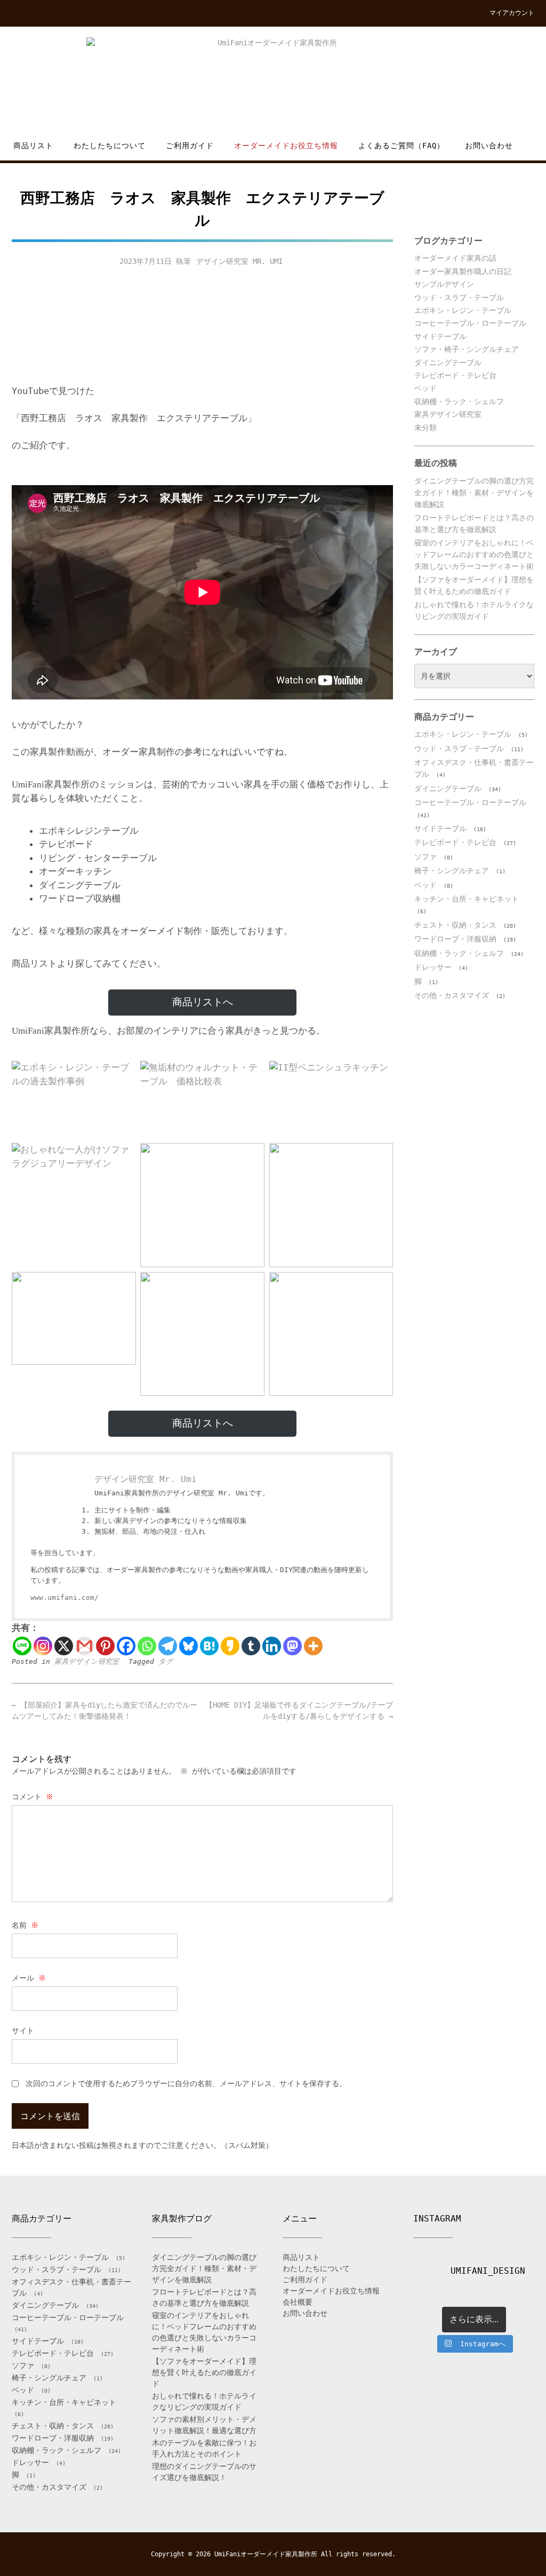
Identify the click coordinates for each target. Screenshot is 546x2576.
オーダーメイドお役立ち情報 (286, 146)
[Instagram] (43, 1646)
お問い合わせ (489, 146)
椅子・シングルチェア (452, 871)
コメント (33, 1797)
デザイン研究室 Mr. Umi (239, 261)
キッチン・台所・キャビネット (467, 899)
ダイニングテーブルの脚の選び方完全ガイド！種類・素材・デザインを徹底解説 (474, 493)
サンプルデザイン (444, 284)
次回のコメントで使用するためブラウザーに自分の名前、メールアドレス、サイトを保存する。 (186, 2083)
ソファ (425, 857)
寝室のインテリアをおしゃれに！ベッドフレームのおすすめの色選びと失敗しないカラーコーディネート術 (474, 555)
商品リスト (33, 146)
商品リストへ (203, 1002)
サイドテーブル (440, 336)
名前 (25, 1925)
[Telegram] (168, 1646)
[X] (64, 1646)
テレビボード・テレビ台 (455, 375)
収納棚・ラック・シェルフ (459, 401)
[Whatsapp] (147, 1646)
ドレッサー (433, 967)
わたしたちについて (110, 146)
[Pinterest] (105, 1646)
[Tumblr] (251, 1646)
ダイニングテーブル (448, 363)
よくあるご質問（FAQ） (402, 146)
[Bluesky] (188, 1646)
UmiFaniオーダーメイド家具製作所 (266, 2554)
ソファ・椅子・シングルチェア (467, 349)
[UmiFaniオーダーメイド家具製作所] (273, 83)
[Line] (22, 1646)
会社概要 (298, 2302)
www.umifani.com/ (65, 1597)
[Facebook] (126, 1646)
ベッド (425, 388)
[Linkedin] (272, 1646)
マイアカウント (512, 13)
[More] (313, 1646)
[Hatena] (209, 1646)
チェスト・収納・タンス (455, 925)
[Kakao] (230, 1646)
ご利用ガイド (190, 146)
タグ (166, 1661)
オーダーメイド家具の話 (455, 258)
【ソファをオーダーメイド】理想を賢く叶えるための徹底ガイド (204, 2372)
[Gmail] (85, 1646)
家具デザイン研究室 (87, 1661)
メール (29, 1978)
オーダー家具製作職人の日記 (463, 271)
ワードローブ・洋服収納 (455, 939)
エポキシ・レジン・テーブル (463, 310)
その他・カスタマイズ (452, 995)
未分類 (425, 428)
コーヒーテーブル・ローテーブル (470, 323)
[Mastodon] (292, 1646)
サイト (23, 2031)
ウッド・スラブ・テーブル (459, 297)
